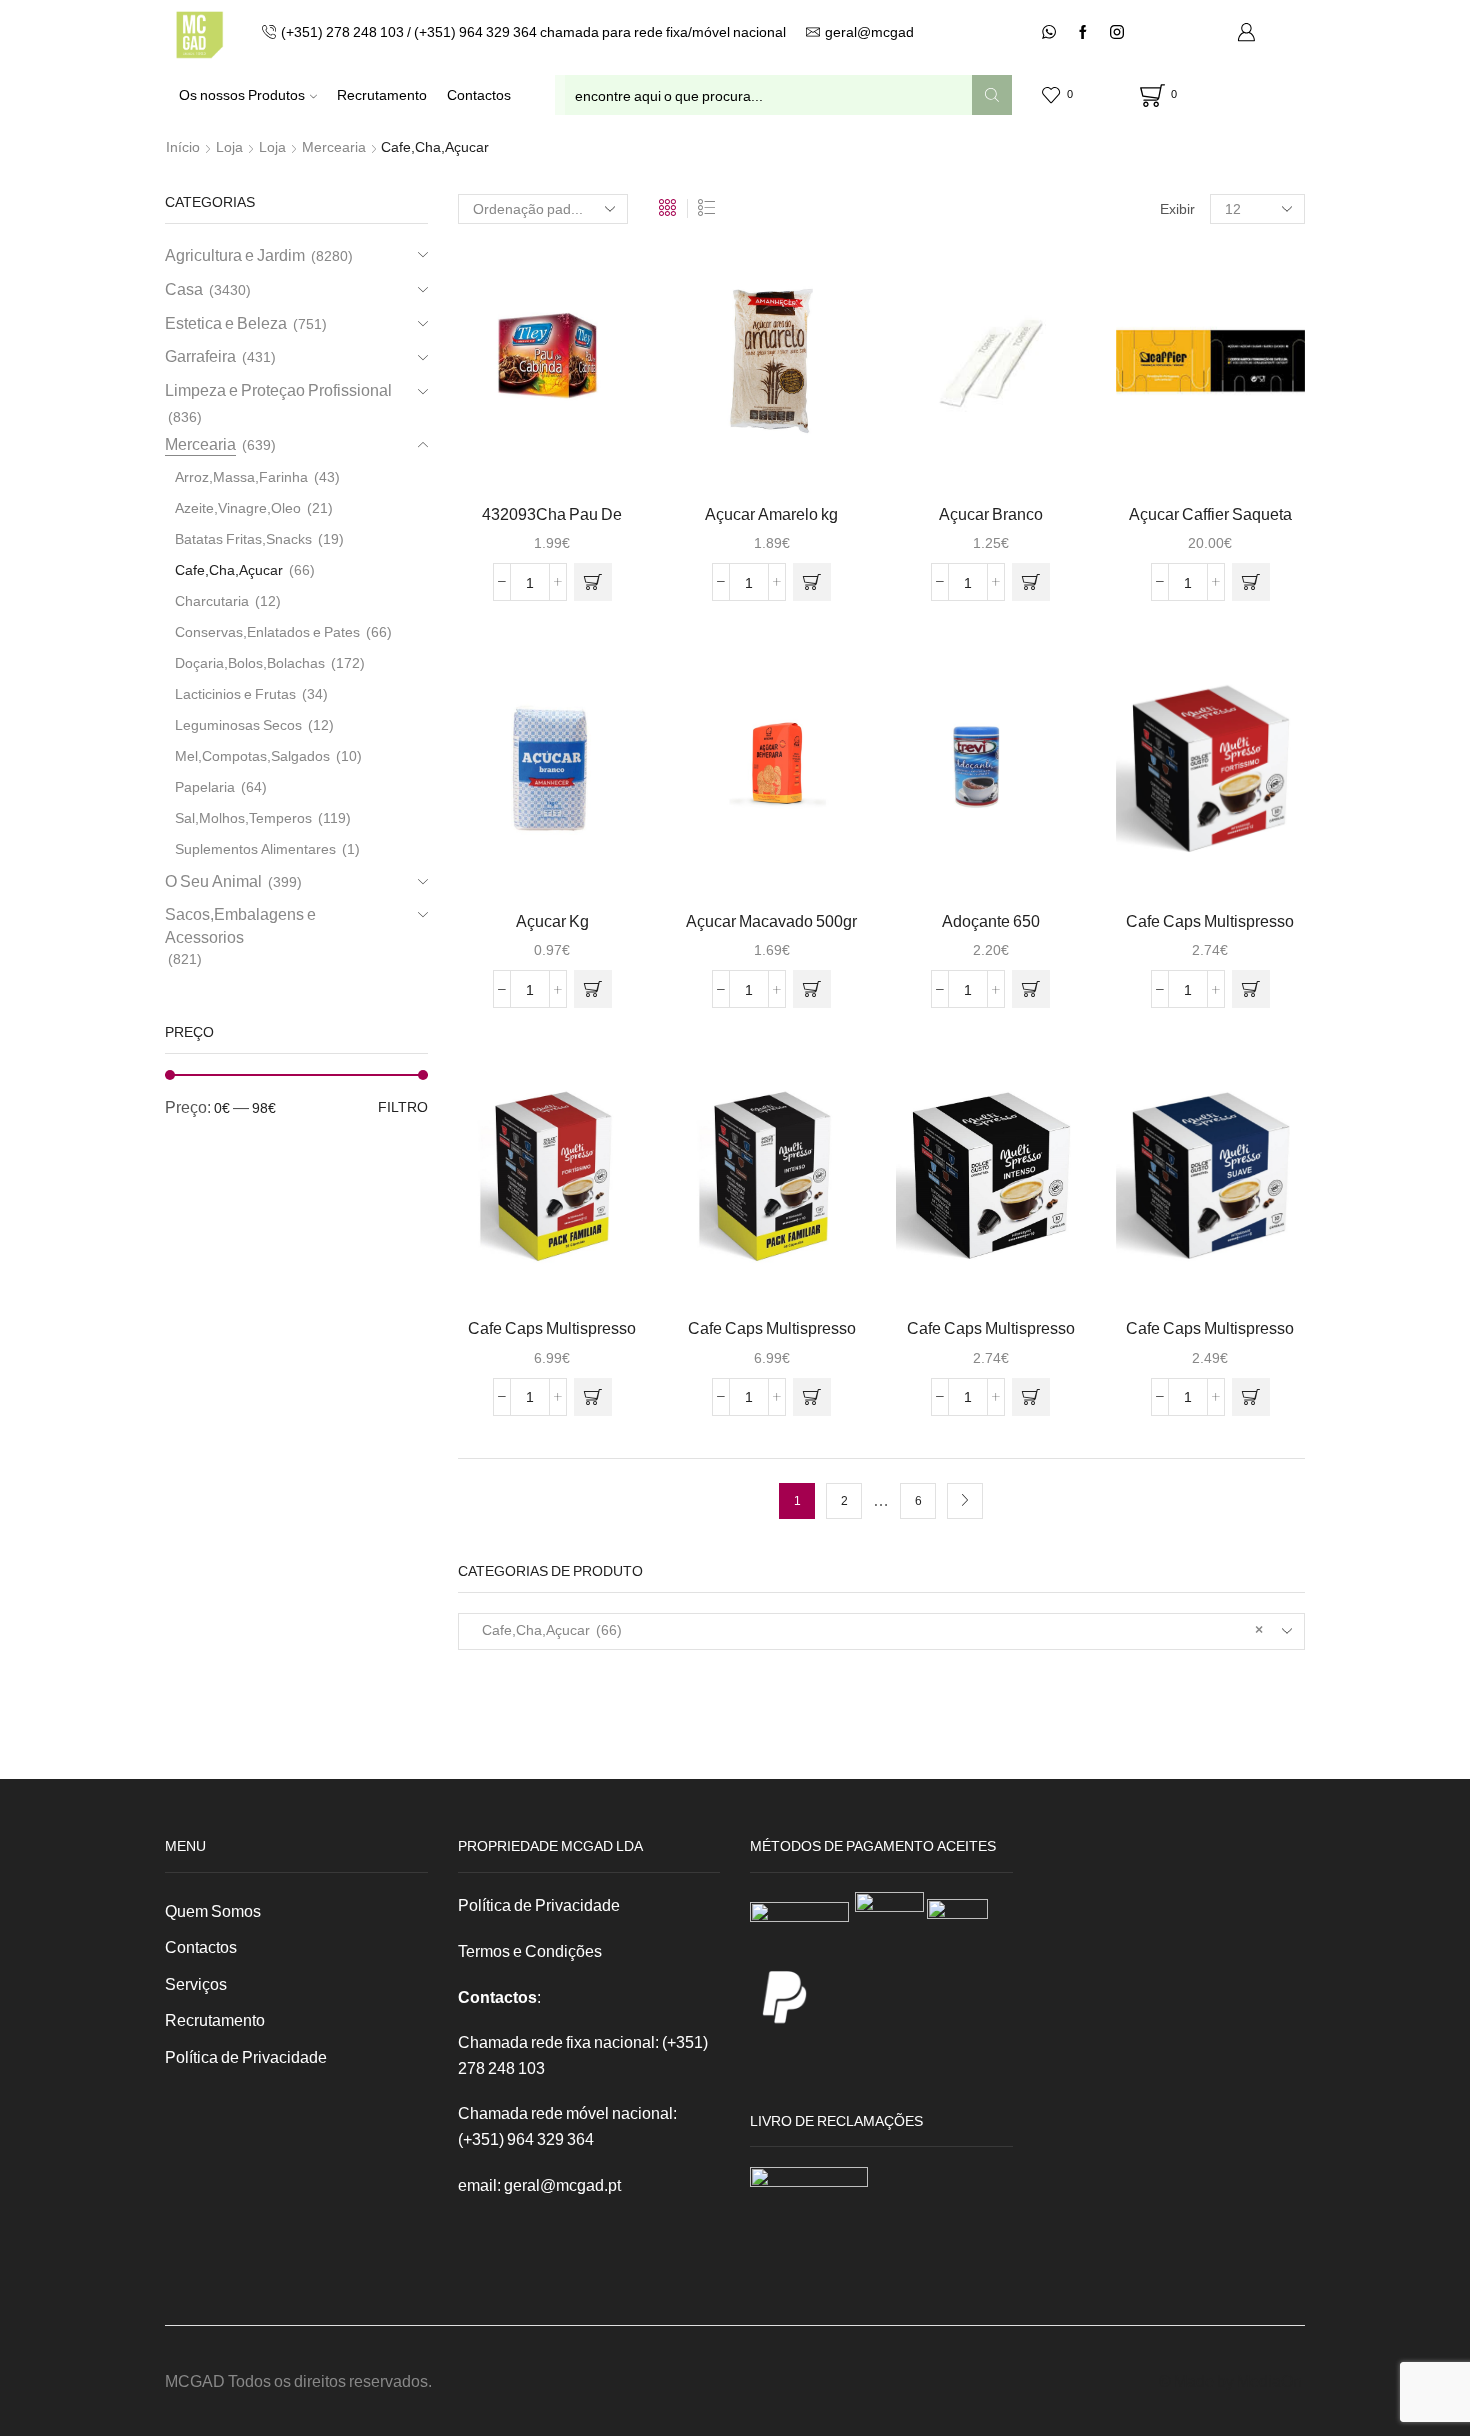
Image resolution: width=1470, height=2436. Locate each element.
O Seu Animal (213, 880)
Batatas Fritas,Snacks (243, 538)
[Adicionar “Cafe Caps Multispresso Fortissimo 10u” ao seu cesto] (1251, 989)
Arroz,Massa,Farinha (241, 476)
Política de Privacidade (246, 2056)
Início (183, 146)
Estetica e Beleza (226, 322)
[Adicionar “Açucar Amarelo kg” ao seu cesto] (812, 582)
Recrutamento (382, 94)
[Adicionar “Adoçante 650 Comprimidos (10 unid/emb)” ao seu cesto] (1031, 989)
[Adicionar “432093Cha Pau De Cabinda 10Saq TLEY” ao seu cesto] (593, 582)
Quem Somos (213, 1910)
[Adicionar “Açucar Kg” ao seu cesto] (593, 989)
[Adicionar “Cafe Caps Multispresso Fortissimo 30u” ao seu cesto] (593, 1397)
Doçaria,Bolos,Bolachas (250, 662)
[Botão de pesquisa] (992, 95)
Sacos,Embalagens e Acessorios (240, 925)
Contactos (479, 94)
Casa (184, 288)
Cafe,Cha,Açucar (229, 569)
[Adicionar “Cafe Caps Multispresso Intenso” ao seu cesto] (1031, 1397)
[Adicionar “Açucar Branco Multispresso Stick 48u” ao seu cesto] (1031, 582)
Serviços (196, 1983)
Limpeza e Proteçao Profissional (278, 389)
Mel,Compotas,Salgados (252, 755)
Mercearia (334, 146)
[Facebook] (1083, 33)
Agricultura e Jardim (235, 254)
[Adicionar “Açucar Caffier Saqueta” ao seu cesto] (1251, 582)
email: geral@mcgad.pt (539, 2184)
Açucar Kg (552, 920)
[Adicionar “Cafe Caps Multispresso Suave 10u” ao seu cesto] (1251, 1397)
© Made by (1198, 2380)
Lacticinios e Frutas (235, 693)
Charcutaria (212, 600)
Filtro (403, 1106)
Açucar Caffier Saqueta (1210, 513)
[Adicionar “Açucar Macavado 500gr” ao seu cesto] (812, 989)
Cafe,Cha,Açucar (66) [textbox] (868, 1629)
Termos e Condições (530, 1950)
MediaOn (1269, 2380)
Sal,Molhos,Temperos (243, 817)
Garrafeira (200, 355)
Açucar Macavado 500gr (771, 920)
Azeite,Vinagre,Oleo (238, 507)
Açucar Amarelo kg (771, 513)
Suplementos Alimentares (255, 848)
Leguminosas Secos (238, 724)
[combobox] (882, 1631)
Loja (229, 146)
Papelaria (205, 786)
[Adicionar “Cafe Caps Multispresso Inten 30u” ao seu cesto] (812, 1397)
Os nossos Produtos (242, 94)
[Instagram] (1117, 33)
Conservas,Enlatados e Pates (267, 631)
